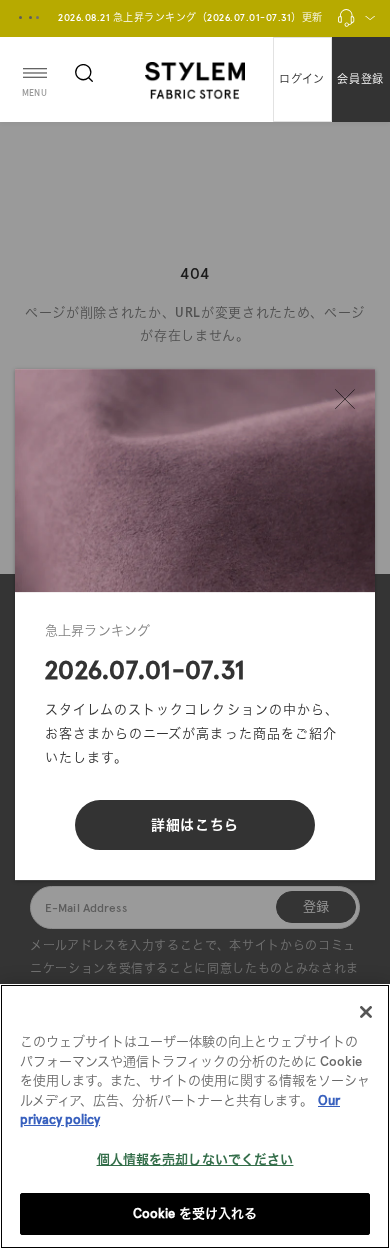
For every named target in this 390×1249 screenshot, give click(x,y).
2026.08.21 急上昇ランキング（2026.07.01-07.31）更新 (190, 17)
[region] (195, 1116)
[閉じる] (345, 399)
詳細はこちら (195, 825)
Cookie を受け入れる (195, 1213)
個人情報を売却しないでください (195, 1159)
